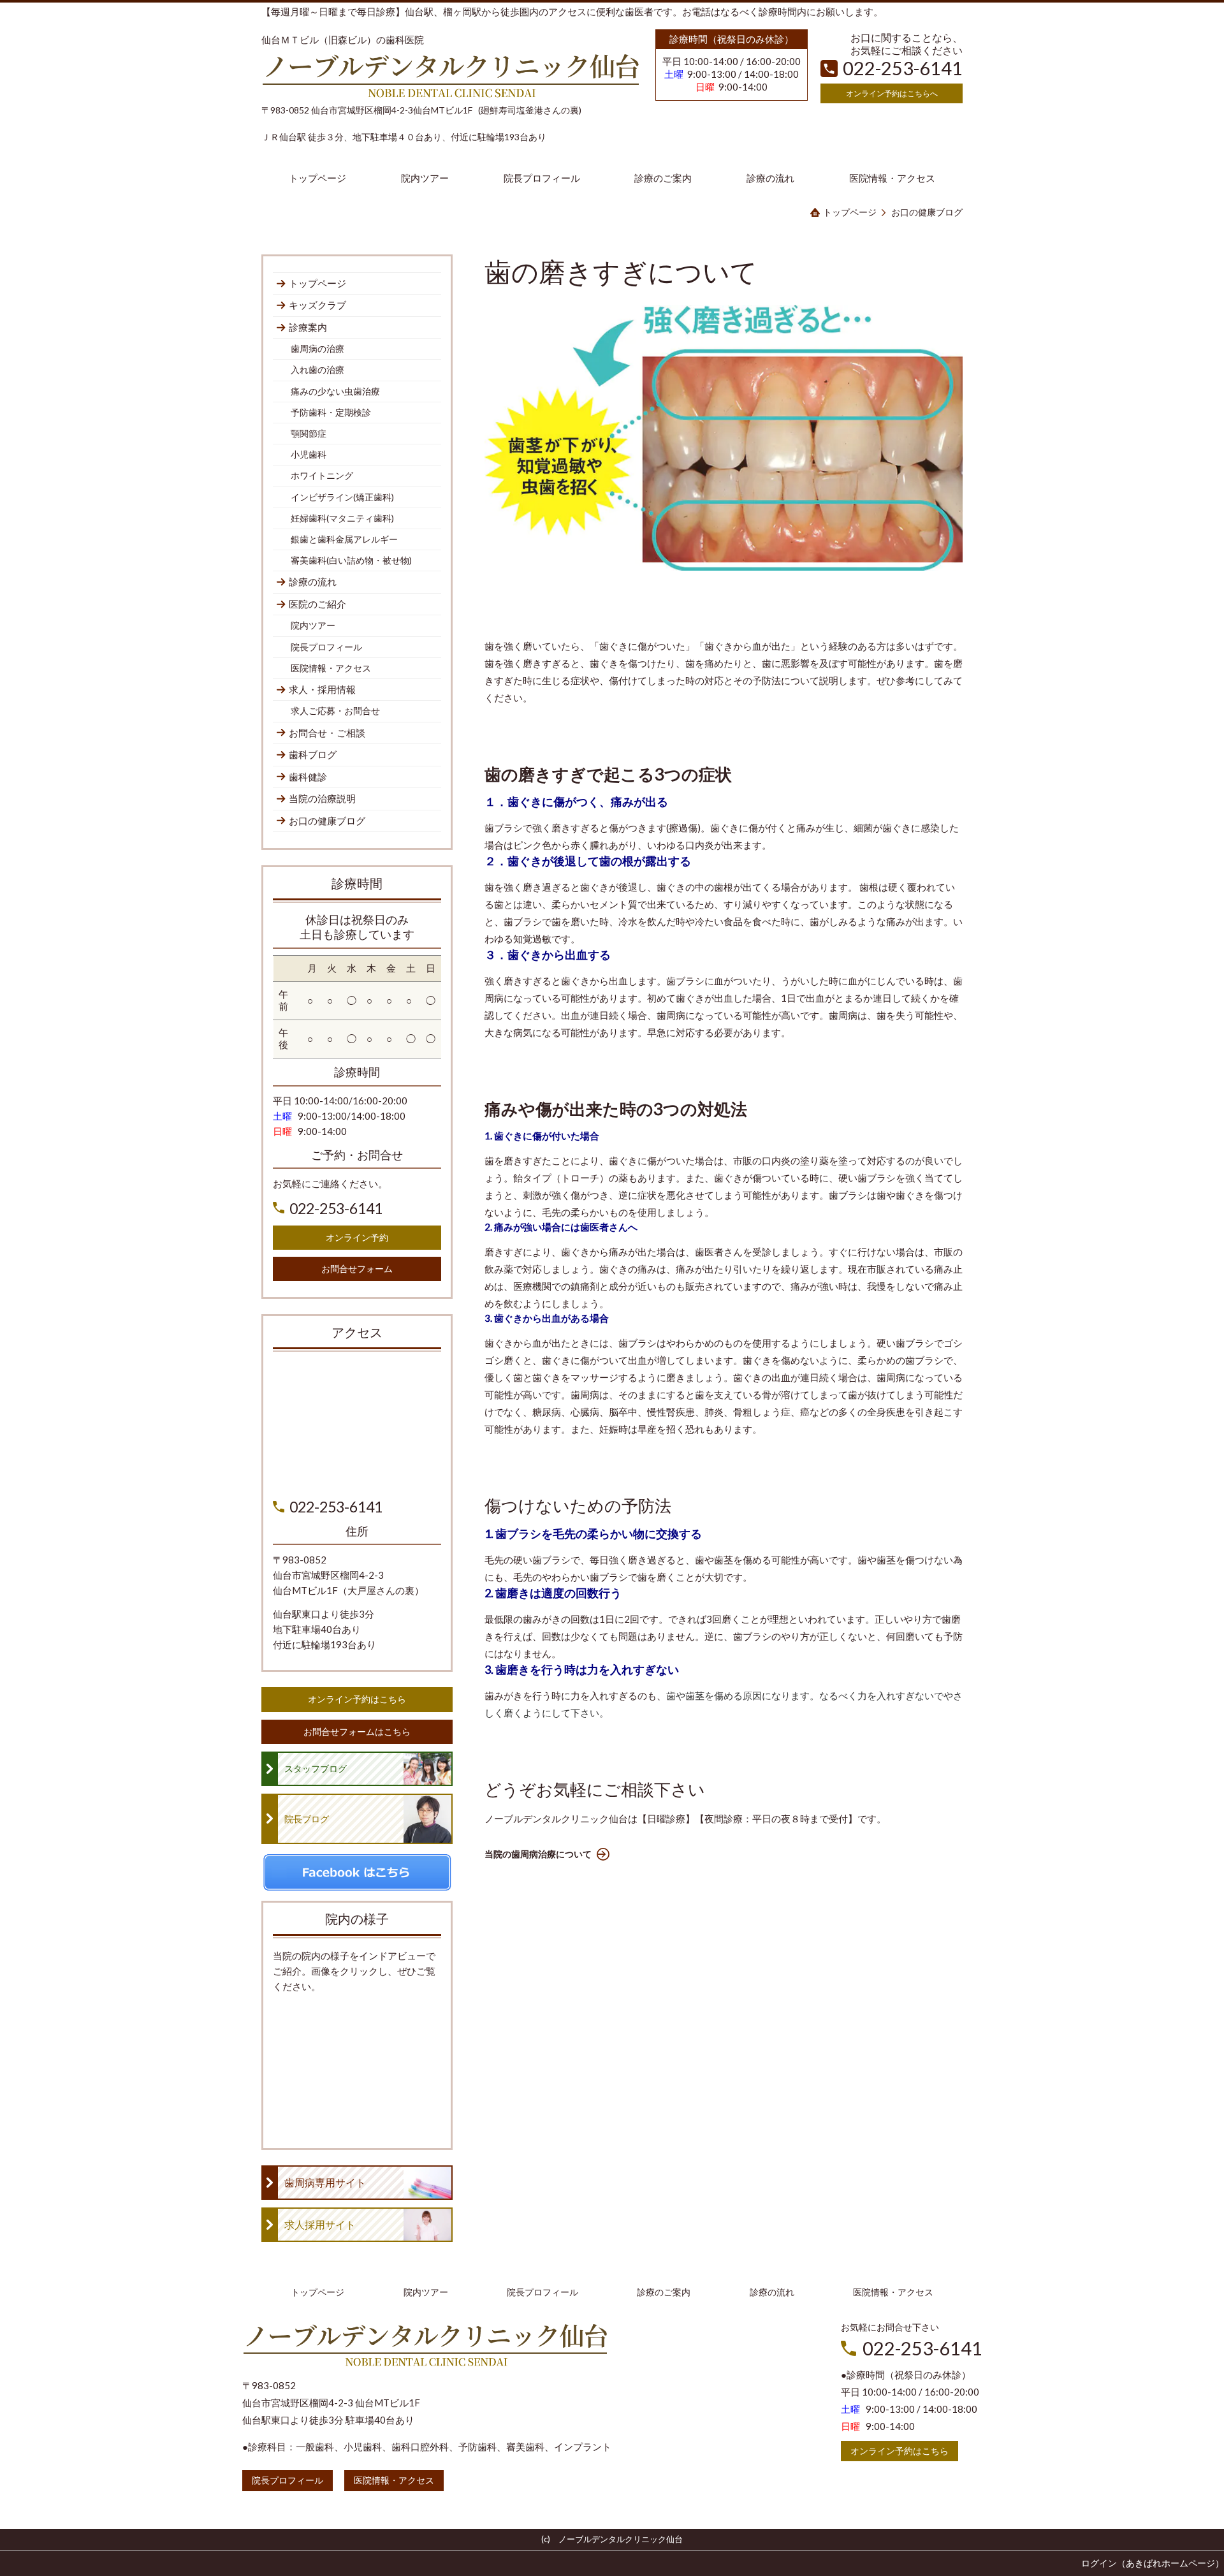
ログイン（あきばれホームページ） (1153, 2563)
